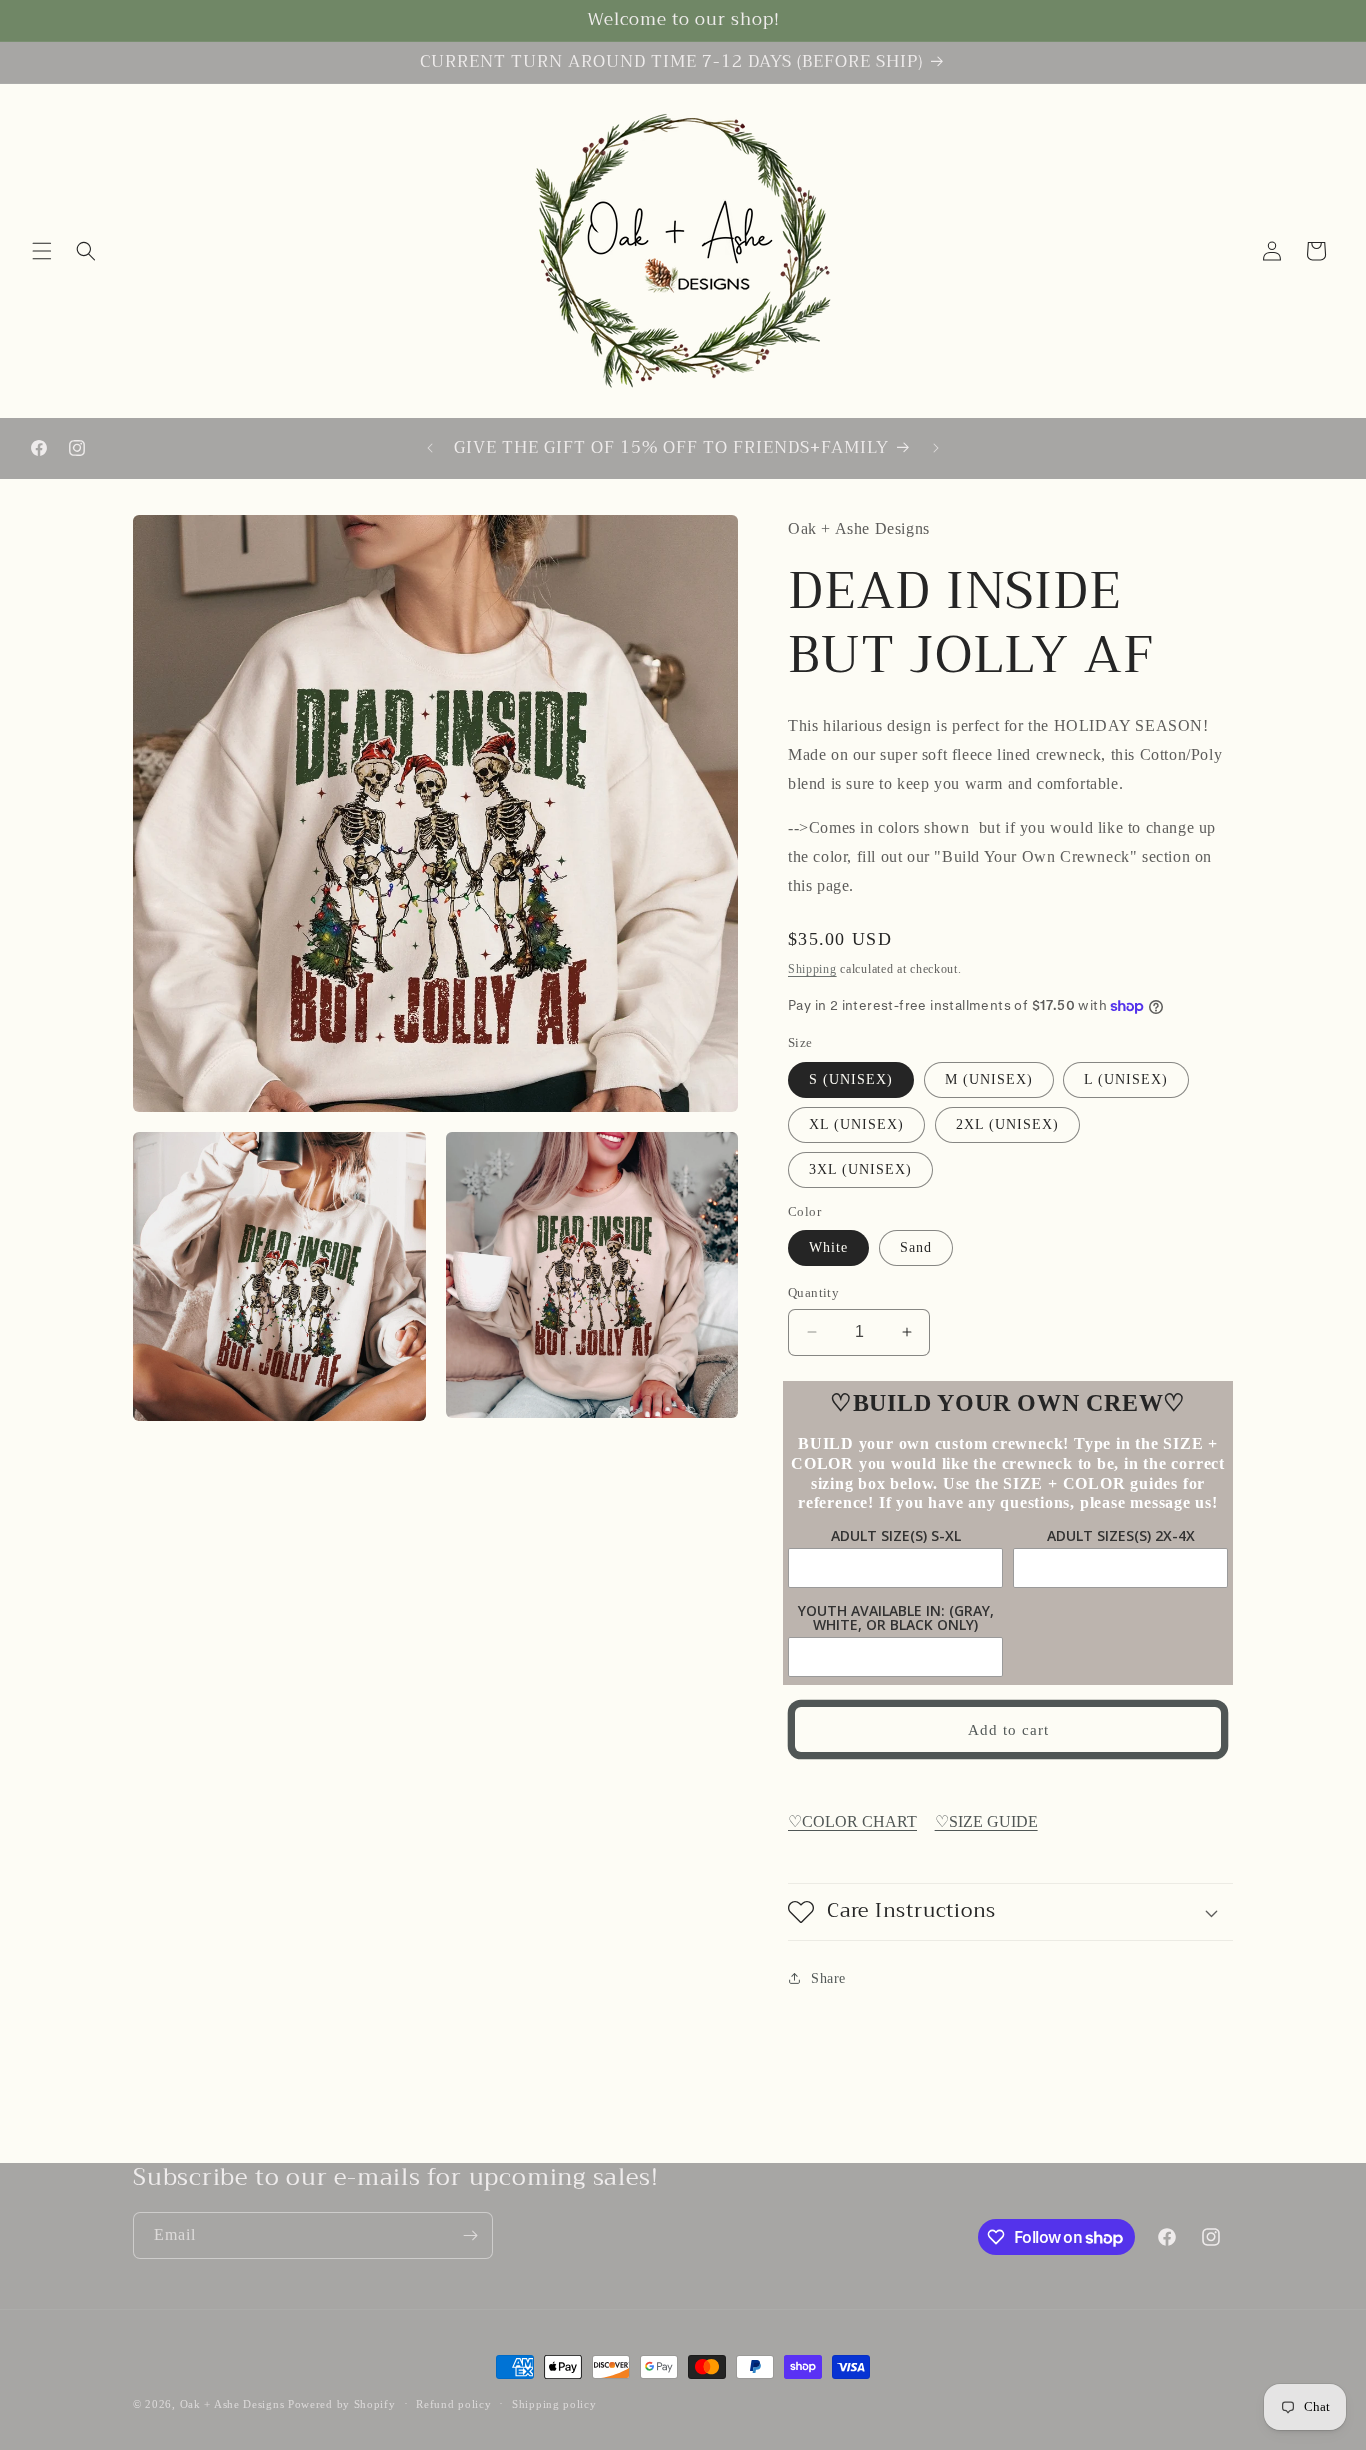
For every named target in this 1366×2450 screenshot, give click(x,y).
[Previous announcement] (430, 448)
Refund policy (453, 2404)
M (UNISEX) (989, 1079)
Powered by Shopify (342, 2404)
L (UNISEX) (1126, 1079)
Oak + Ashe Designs (232, 2404)
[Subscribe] (470, 2235)
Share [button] (828, 1978)
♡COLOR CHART (852, 1821)
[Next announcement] (936, 448)
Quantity (813, 1292)
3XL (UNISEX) (860, 1169)
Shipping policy (554, 2404)
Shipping (812, 969)
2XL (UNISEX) (1007, 1124)
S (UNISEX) (851, 1079)
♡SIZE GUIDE (986, 1821)
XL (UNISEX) (856, 1124)
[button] (42, 251)
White (828, 1247)
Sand (916, 1247)
